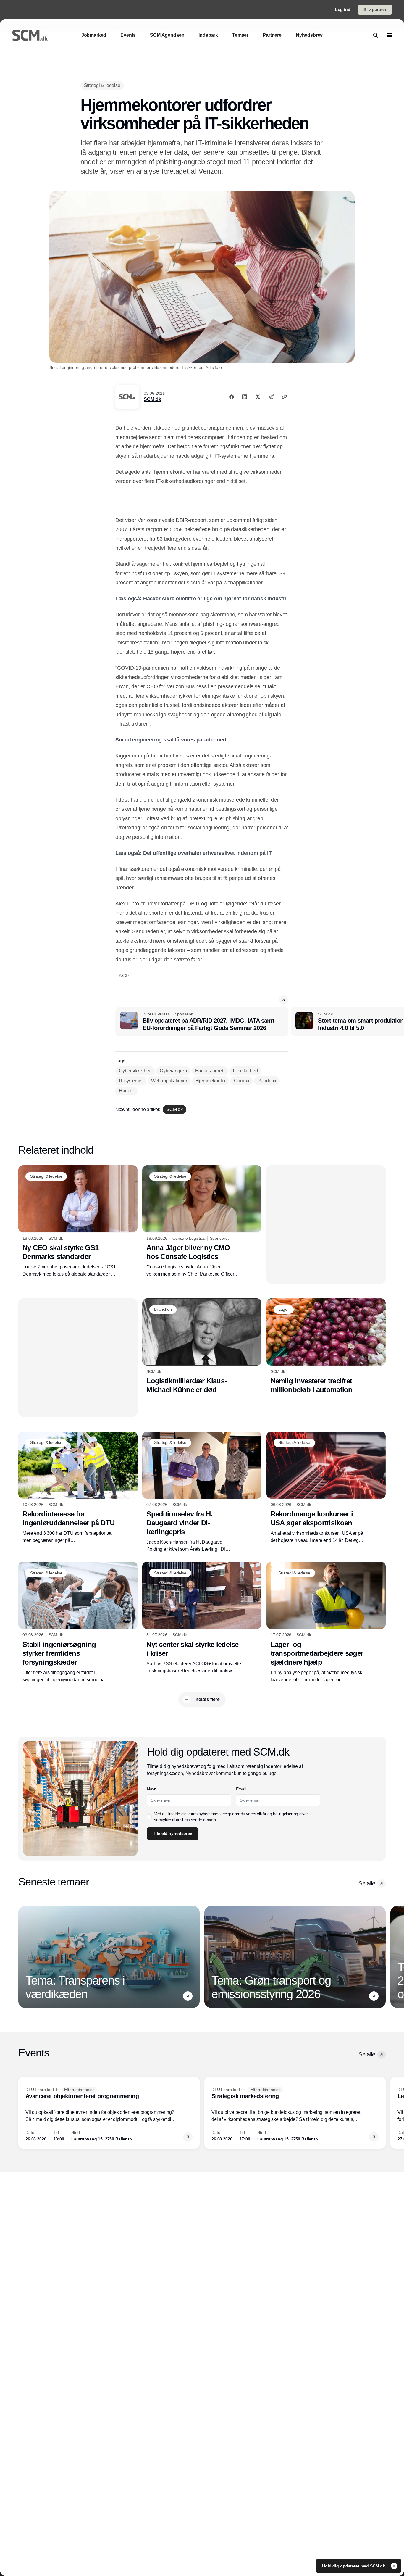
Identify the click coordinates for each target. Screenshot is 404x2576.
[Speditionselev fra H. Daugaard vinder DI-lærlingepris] (202, 1492)
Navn (152, 1789)
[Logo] (30, 35)
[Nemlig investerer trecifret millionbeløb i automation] (326, 1346)
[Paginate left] (23, 1957)
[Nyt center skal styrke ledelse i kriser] (202, 1618)
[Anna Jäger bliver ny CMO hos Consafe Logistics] (202, 1221)
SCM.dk (152, 399)
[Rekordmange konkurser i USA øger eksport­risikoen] (326, 1488)
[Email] (271, 397)
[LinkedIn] (245, 397)
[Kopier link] (285, 397)
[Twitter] (258, 397)
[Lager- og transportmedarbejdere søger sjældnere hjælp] (326, 1622)
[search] (376, 35)
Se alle (367, 1883)
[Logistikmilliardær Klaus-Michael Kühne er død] (202, 1346)
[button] (284, 1000)
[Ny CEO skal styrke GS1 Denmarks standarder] (78, 1221)
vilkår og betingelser (275, 1814)
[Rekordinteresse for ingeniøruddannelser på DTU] (78, 1488)
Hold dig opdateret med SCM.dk (354, 2566)
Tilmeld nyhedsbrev (172, 1833)
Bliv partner (375, 9)
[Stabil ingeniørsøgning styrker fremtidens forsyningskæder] (78, 1622)
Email (241, 1789)
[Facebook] (232, 397)
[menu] (390, 35)
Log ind (343, 9)
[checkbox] (149, 1817)
